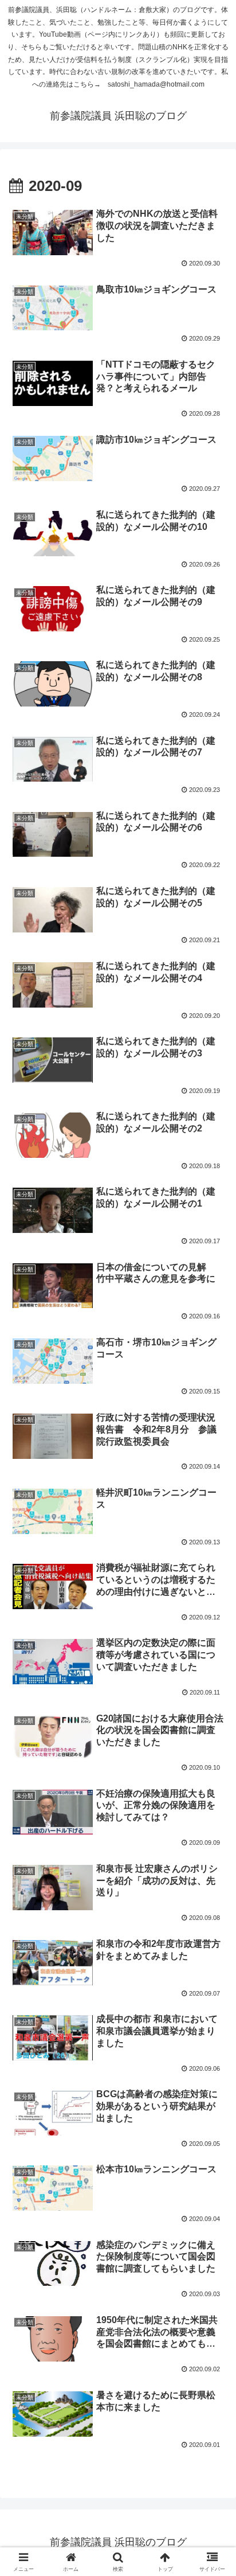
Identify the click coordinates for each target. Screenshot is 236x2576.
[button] (212, 1826)
